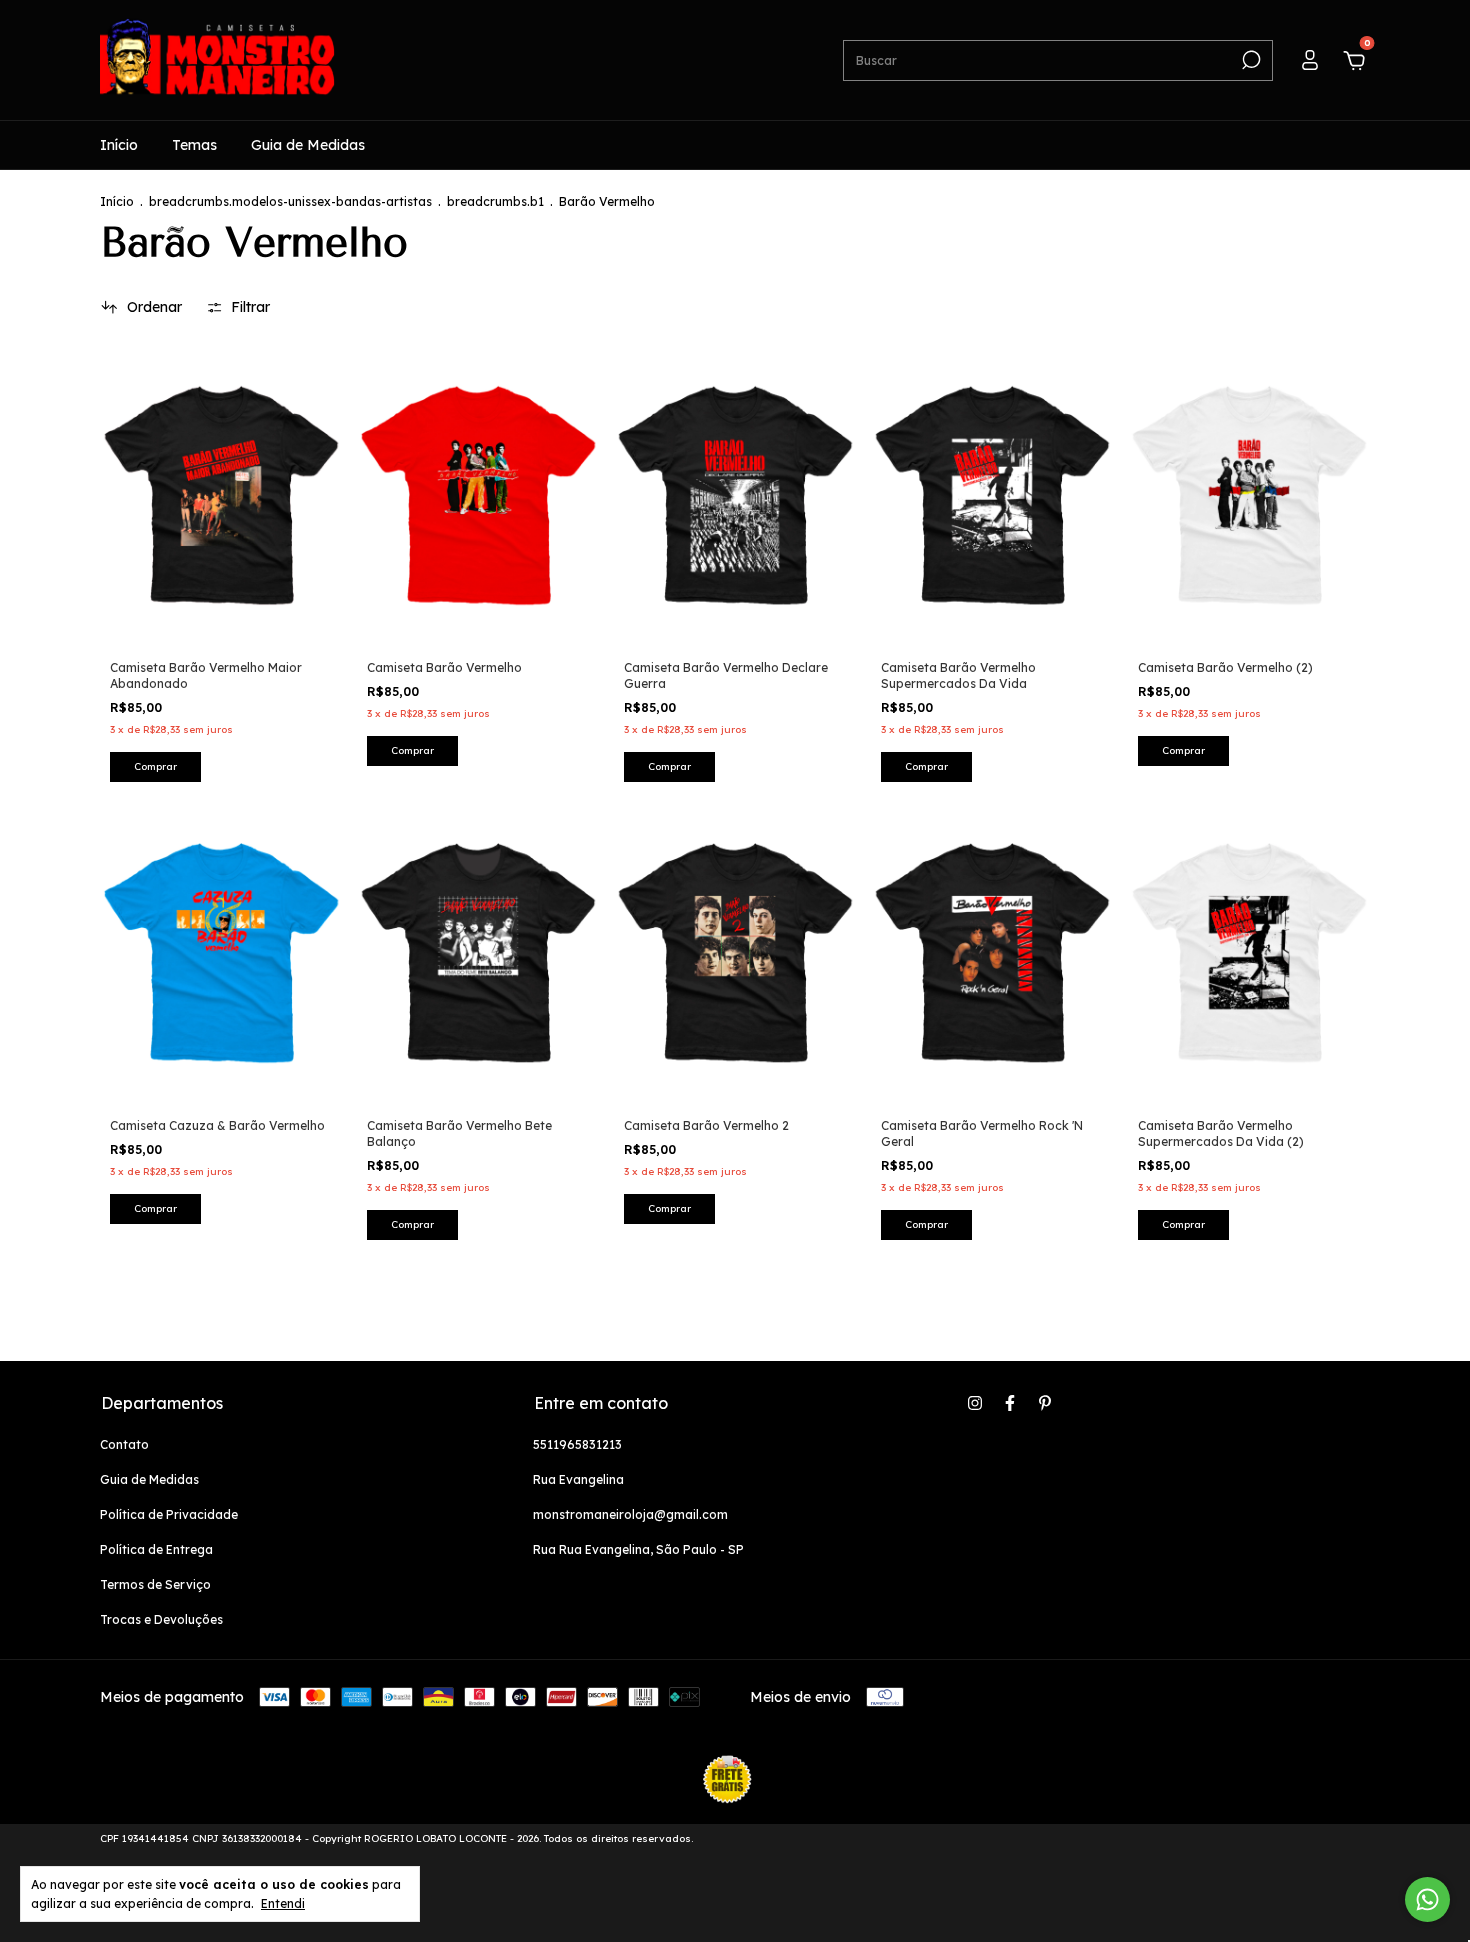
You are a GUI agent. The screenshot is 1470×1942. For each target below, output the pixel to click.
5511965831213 (577, 1444)
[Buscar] (1249, 60)
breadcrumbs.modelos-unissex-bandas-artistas (290, 201)
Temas (194, 145)
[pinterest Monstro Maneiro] (1045, 1403)
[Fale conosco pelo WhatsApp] (1427, 1899)
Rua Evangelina (578, 1479)
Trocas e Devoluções (161, 1619)
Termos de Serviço (155, 1584)
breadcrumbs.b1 (495, 201)
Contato (124, 1444)
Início (119, 145)
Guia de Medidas (308, 145)
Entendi (283, 1903)
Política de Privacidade (169, 1514)
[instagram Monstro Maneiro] (975, 1403)
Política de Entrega (156, 1549)
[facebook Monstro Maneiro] (1010, 1403)
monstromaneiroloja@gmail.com (630, 1514)
